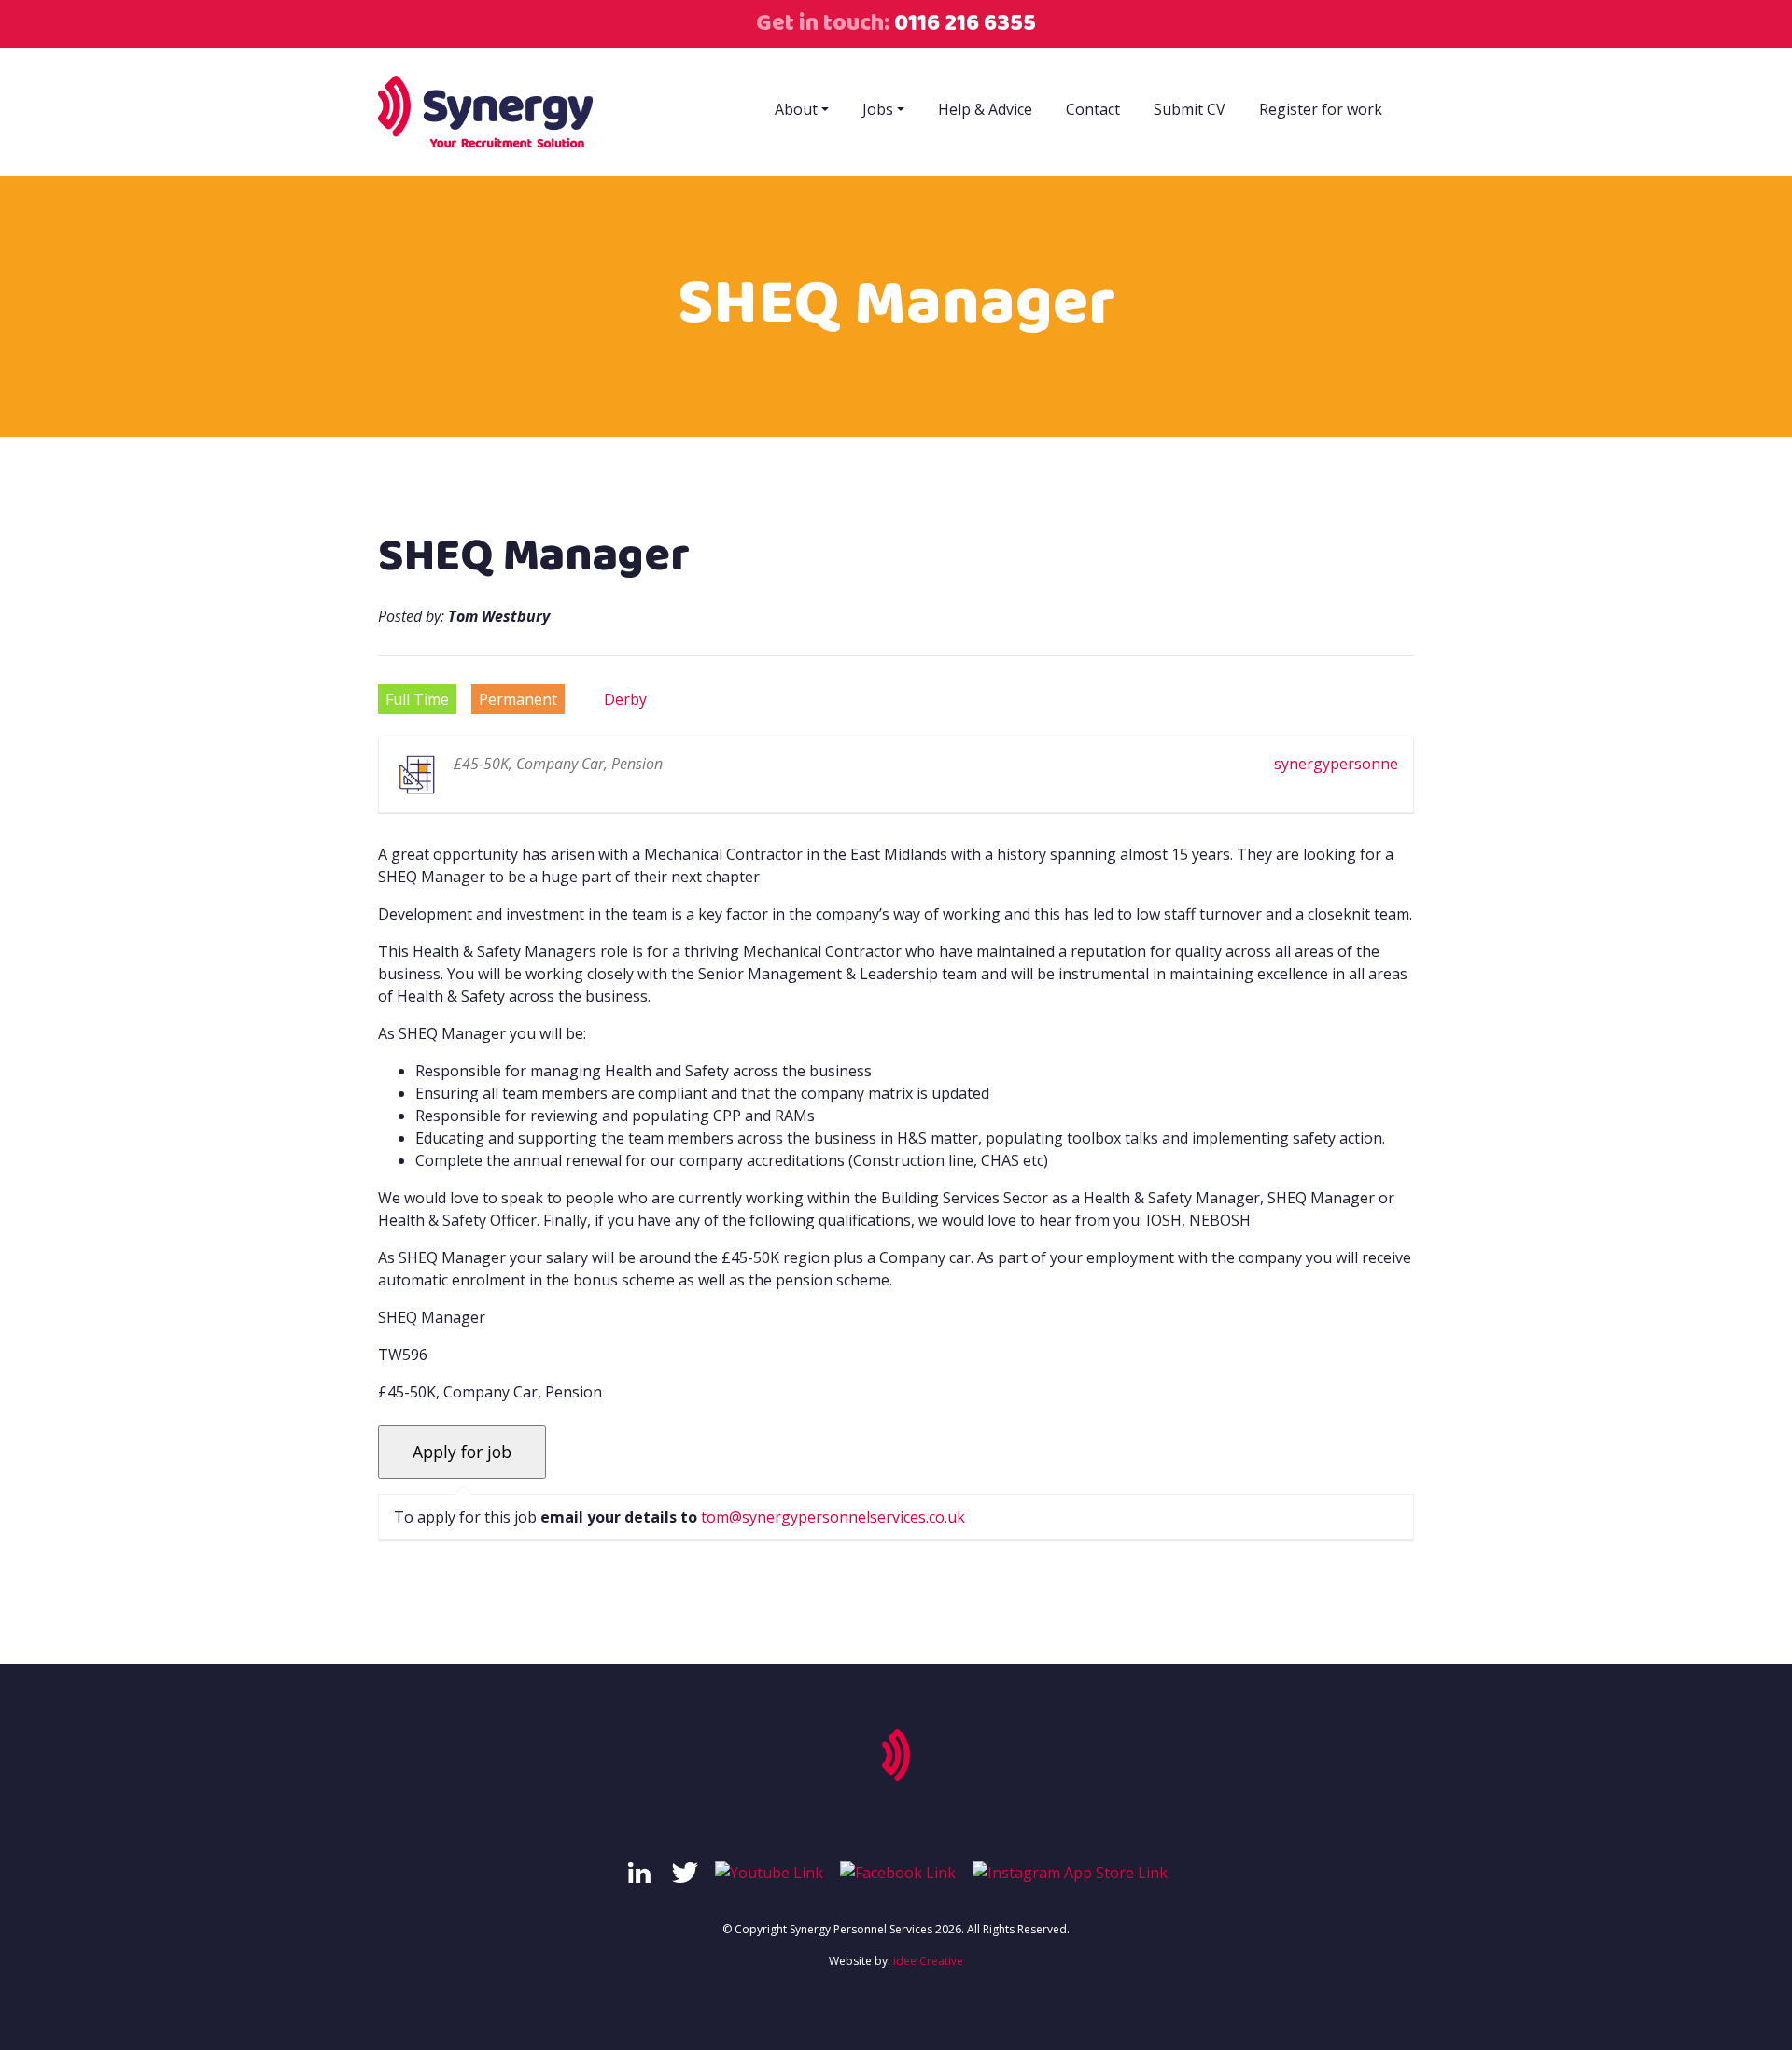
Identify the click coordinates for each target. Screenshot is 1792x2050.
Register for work (1321, 109)
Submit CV (1190, 109)
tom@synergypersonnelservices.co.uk (833, 1517)
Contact (1093, 109)
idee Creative (928, 1961)
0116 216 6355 (963, 23)
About (796, 109)
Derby (625, 699)
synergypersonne (1336, 764)
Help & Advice (985, 109)
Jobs (878, 109)
